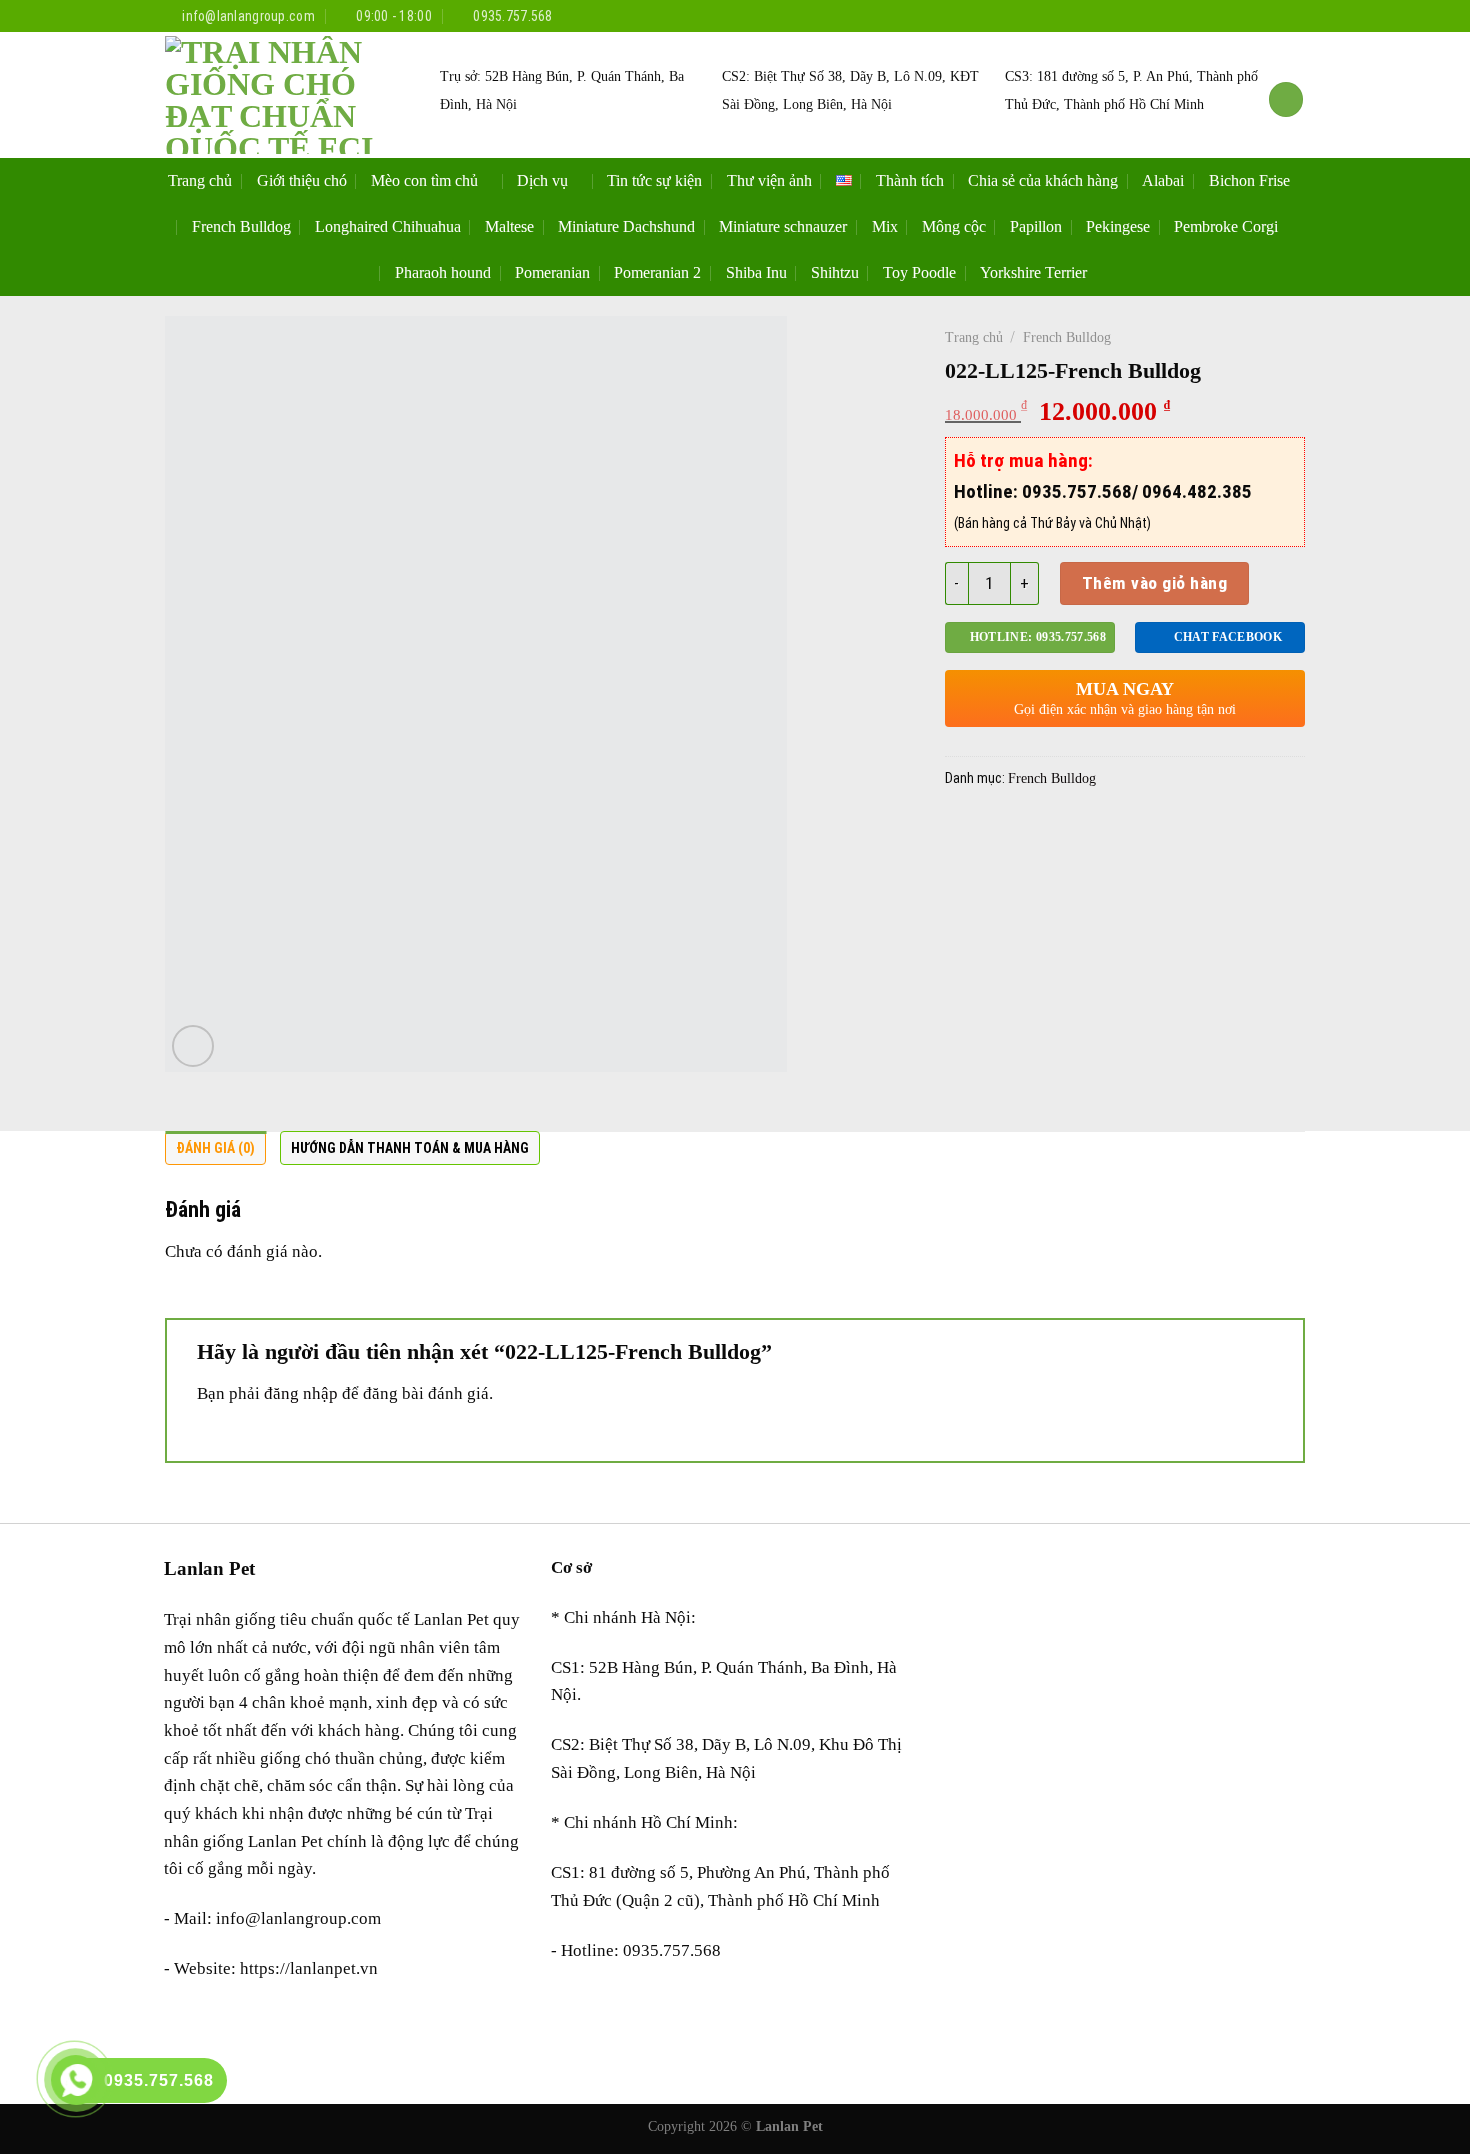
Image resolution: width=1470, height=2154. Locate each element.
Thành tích (910, 180)
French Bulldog (241, 226)
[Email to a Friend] (1043, 832)
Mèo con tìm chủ (424, 180)
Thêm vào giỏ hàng (1155, 583)
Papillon (1036, 226)
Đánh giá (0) (215, 1148)
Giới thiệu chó (302, 180)
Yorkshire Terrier (1033, 272)
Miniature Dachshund (626, 226)
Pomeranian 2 (657, 272)
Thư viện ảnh (769, 180)
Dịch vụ (542, 180)
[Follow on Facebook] (1232, 15)
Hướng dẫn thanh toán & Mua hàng (410, 1148)
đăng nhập (301, 1393)
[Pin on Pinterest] (1082, 832)
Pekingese (1118, 226)
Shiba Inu (756, 272)
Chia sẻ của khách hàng (1043, 180)
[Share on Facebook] (965, 832)
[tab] (215, 1153)
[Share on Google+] (1121, 832)
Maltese (509, 226)
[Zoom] (193, 1046)
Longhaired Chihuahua (388, 226)
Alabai (1163, 180)
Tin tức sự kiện (654, 180)
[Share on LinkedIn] (1160, 832)
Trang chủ (200, 180)
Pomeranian (552, 272)
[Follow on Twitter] (1273, 15)
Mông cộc (954, 226)
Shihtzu (835, 272)
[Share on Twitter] (1004, 832)
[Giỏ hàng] (1286, 99)
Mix (885, 226)
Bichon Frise (1249, 180)
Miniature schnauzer (783, 226)
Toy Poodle (919, 272)
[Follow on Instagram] (1253, 15)
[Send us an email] (1294, 15)
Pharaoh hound (443, 272)
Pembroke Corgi (1226, 226)
